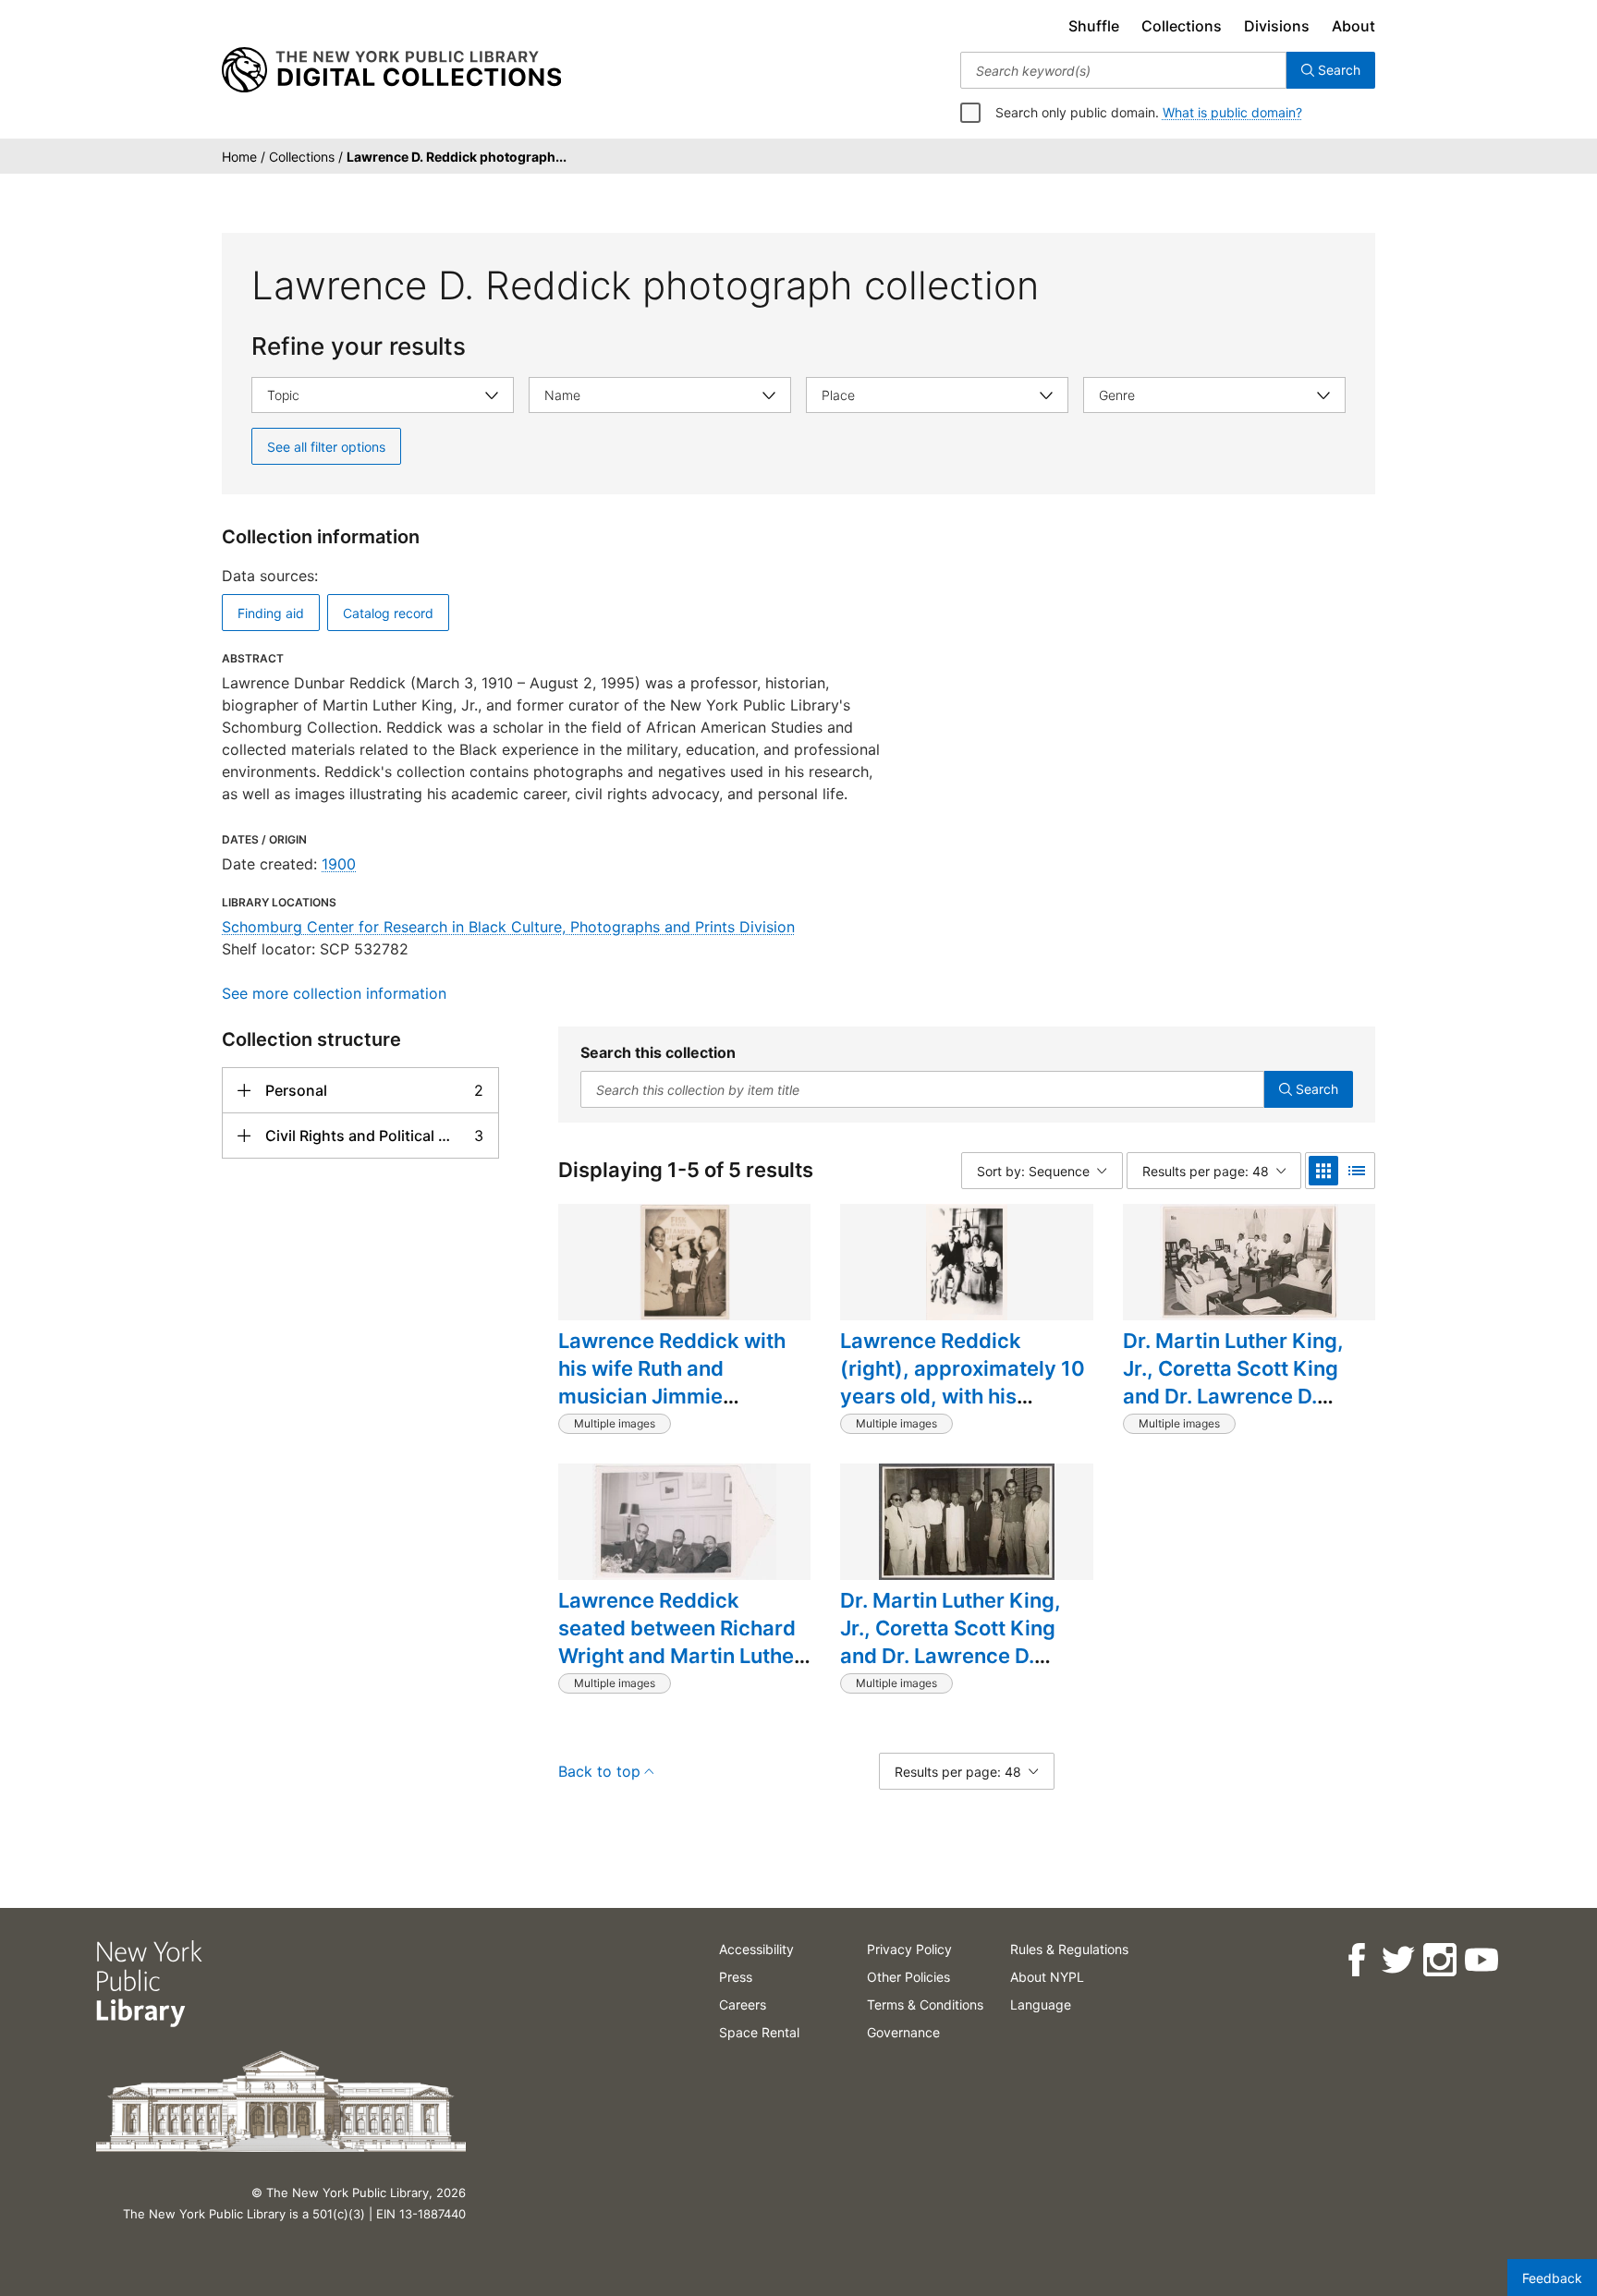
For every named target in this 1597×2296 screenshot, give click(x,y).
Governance (903, 2032)
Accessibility (756, 1949)
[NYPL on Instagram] (1439, 1960)
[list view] (1357, 1171)
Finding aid (271, 613)
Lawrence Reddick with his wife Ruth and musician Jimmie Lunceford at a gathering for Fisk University (678, 1396)
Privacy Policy (909, 1949)
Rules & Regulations (1069, 1949)
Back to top (599, 1771)
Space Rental (759, 2032)
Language (1041, 2004)
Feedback (1552, 2278)
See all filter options (326, 447)
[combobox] (1123, 70)
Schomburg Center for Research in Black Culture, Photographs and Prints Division (508, 927)
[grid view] (1323, 1171)
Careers (743, 2004)
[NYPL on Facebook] (1356, 1960)
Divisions (1277, 26)
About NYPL (1047, 1977)
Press (736, 1977)
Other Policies (908, 1977)
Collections (1182, 26)
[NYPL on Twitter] (1398, 1960)
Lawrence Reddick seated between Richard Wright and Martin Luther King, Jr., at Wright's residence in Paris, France (680, 1669)
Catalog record (388, 613)
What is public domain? (1232, 112)
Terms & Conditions (925, 2004)
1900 (339, 864)
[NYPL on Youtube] (1481, 1960)
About (1353, 26)
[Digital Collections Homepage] (391, 70)
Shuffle (1094, 26)
